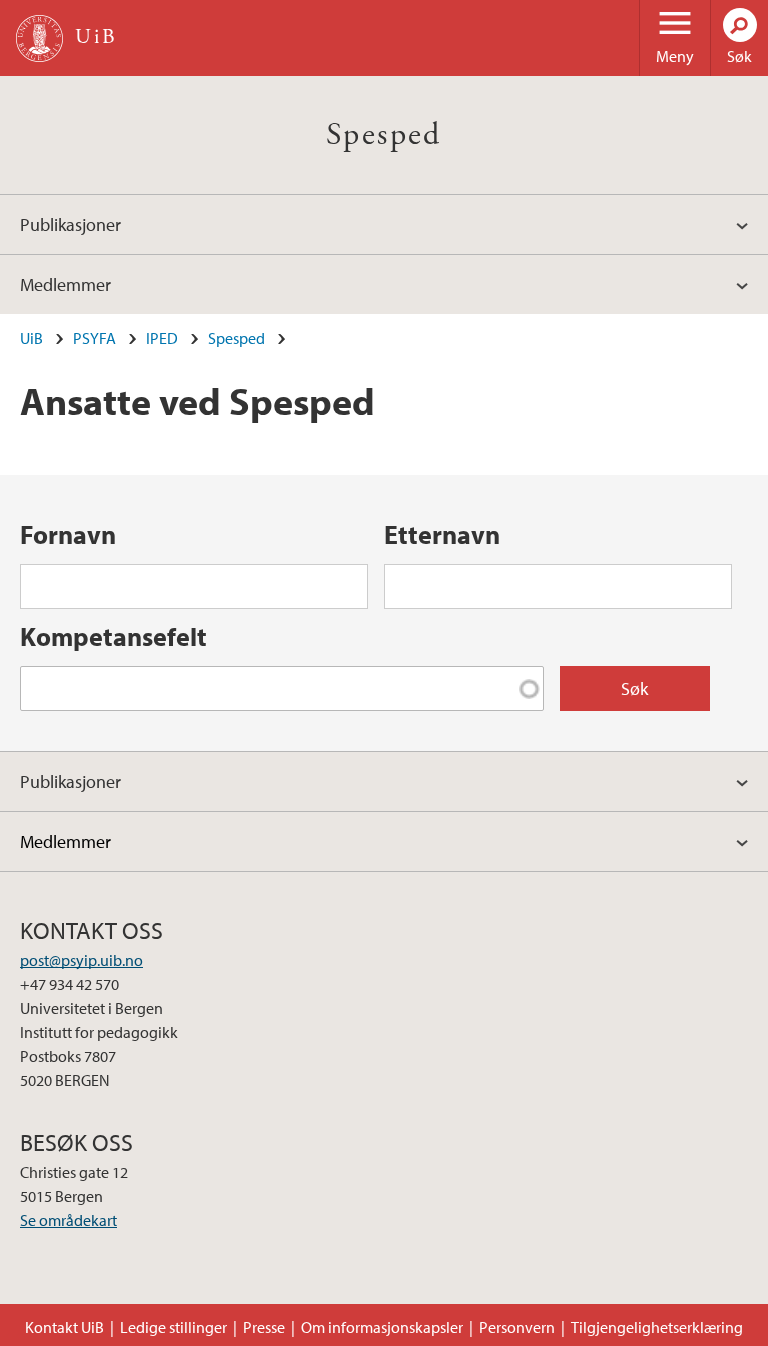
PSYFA (94, 338)
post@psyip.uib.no (81, 960)
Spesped (384, 135)
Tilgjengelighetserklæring (657, 1327)
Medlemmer (65, 284)
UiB (31, 338)
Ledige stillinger (173, 1327)
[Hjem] (39, 38)
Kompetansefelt (113, 636)
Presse (264, 1327)
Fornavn (68, 534)
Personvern (517, 1327)
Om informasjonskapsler (382, 1327)
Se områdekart (68, 1220)
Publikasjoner (70, 224)
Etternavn (442, 534)
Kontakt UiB (64, 1327)
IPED (162, 338)
